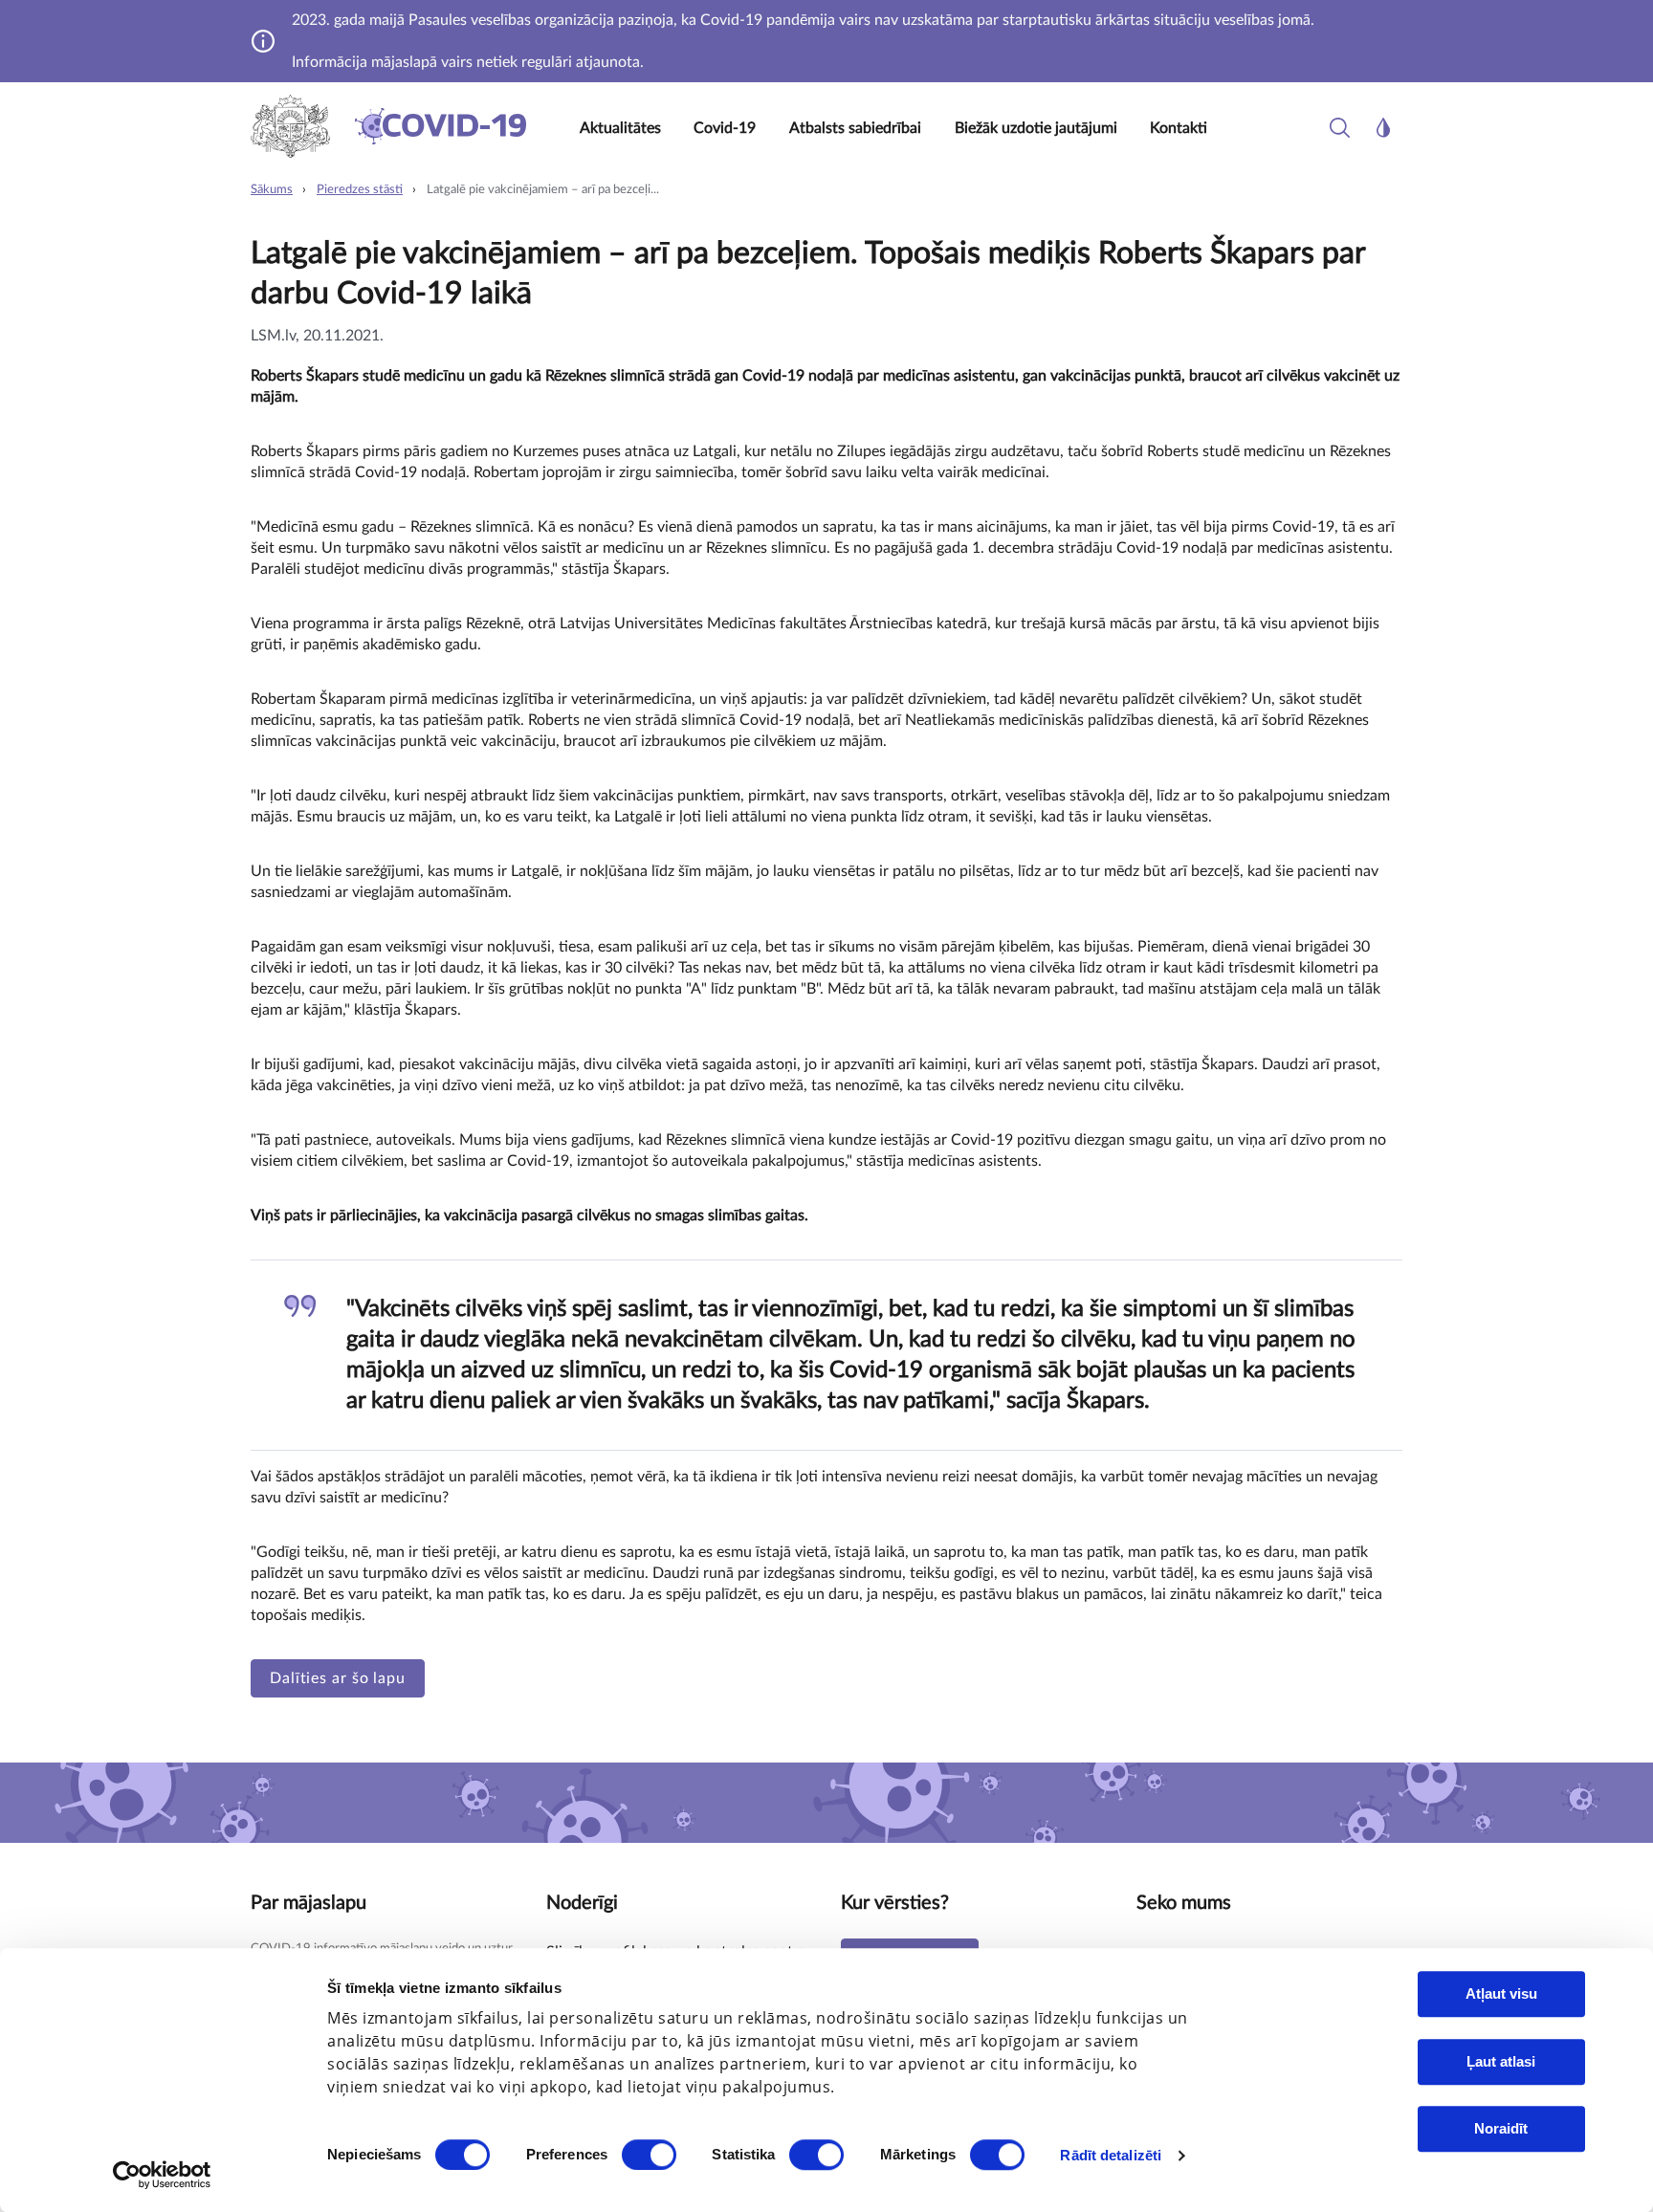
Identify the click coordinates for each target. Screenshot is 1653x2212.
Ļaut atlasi (1501, 2061)
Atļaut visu (1501, 1993)
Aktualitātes (620, 128)
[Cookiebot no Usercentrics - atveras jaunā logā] (162, 2175)
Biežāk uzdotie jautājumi (1036, 128)
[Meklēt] (1340, 128)
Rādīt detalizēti (1111, 2155)
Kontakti (1179, 128)
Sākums (272, 190)
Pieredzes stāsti (360, 190)
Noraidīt (1501, 2128)
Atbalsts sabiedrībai (855, 128)
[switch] (649, 2155)
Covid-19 (725, 128)
